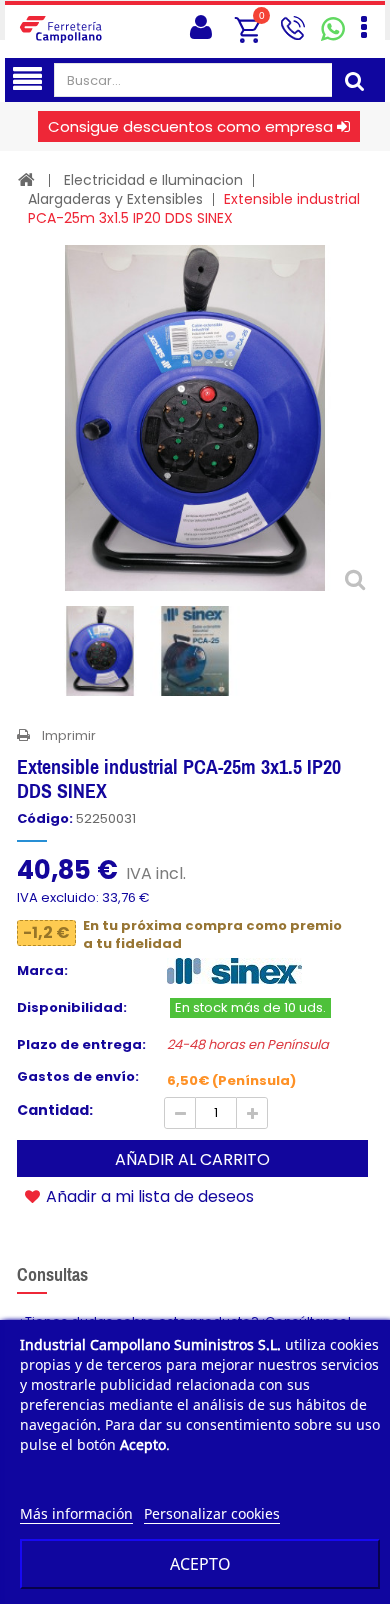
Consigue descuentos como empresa (190, 126)
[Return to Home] (26, 179)
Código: (45, 819)
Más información (76, 1513)
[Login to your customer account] (201, 27)
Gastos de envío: (78, 1077)
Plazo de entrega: (81, 1045)
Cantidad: (55, 1110)
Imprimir (69, 735)
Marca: (42, 971)
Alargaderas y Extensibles (115, 199)
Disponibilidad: (72, 1008)
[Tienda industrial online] (67, 28)
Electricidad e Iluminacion (153, 180)
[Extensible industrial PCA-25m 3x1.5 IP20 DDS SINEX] (100, 651)
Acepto (200, 1564)
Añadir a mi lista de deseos (148, 1196)
